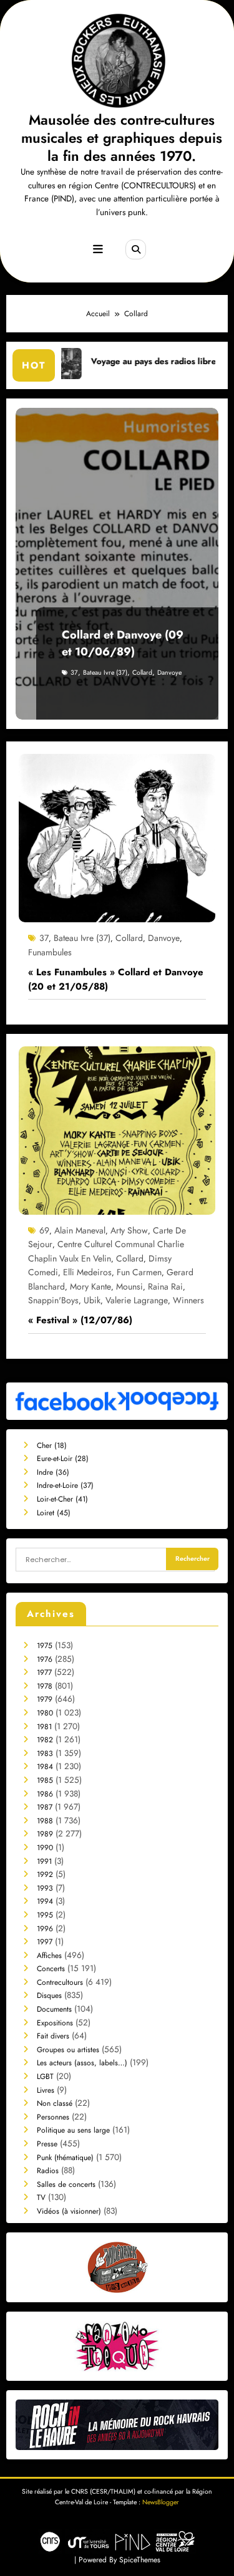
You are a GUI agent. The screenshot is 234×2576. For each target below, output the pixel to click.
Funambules (50, 952)
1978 (45, 1686)
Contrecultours (60, 1982)
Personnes (53, 2117)
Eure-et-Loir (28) (63, 1459)
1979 (45, 1699)
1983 (45, 1754)
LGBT (45, 2077)
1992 (45, 1874)
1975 (45, 1646)
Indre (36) (53, 1472)
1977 (44, 1672)
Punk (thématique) (65, 2158)
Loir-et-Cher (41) (62, 1499)
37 (74, 673)
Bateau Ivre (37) (105, 673)
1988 (45, 1821)
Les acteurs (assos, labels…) (82, 2063)
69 (44, 1230)
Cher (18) (52, 1445)
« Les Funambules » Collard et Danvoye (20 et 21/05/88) (116, 979)
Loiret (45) (54, 1513)
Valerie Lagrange (137, 1300)
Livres (46, 2090)
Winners (188, 1300)
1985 (45, 1780)
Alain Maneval (80, 1230)
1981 (44, 1727)
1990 (45, 1848)
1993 (45, 1888)
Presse (47, 2144)
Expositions (55, 2023)
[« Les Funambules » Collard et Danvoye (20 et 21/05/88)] (117, 837)
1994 (45, 1901)
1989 (45, 1834)
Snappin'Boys (53, 1300)
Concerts (51, 1969)
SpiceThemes (140, 2560)
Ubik (92, 1300)
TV (41, 2197)
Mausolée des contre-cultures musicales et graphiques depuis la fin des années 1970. (122, 138)
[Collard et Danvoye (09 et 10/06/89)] (117, 564)
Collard (142, 673)
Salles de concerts (66, 2184)
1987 (45, 1807)
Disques (49, 1995)
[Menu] (98, 249)
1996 (45, 1929)
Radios (48, 2171)
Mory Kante (90, 1286)
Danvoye (169, 673)
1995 (45, 1915)
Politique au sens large (73, 2130)
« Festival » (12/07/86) (80, 1320)
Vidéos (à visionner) (69, 2211)
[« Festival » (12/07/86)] (117, 1130)
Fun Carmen (139, 1272)
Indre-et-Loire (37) (65, 1485)
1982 (45, 1740)
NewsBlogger (161, 2502)
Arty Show (129, 1230)
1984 (45, 1767)
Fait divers (53, 2036)
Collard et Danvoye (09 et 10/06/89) (123, 643)
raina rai (165, 1286)
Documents (54, 2009)
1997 (45, 1942)
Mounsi (129, 1286)
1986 (45, 1794)
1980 (45, 1713)
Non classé (55, 2103)
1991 (44, 1861)
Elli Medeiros (87, 1272)
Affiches (49, 1956)
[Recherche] (135, 249)
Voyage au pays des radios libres (113, 361)
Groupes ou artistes (68, 2050)
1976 (45, 1659)
